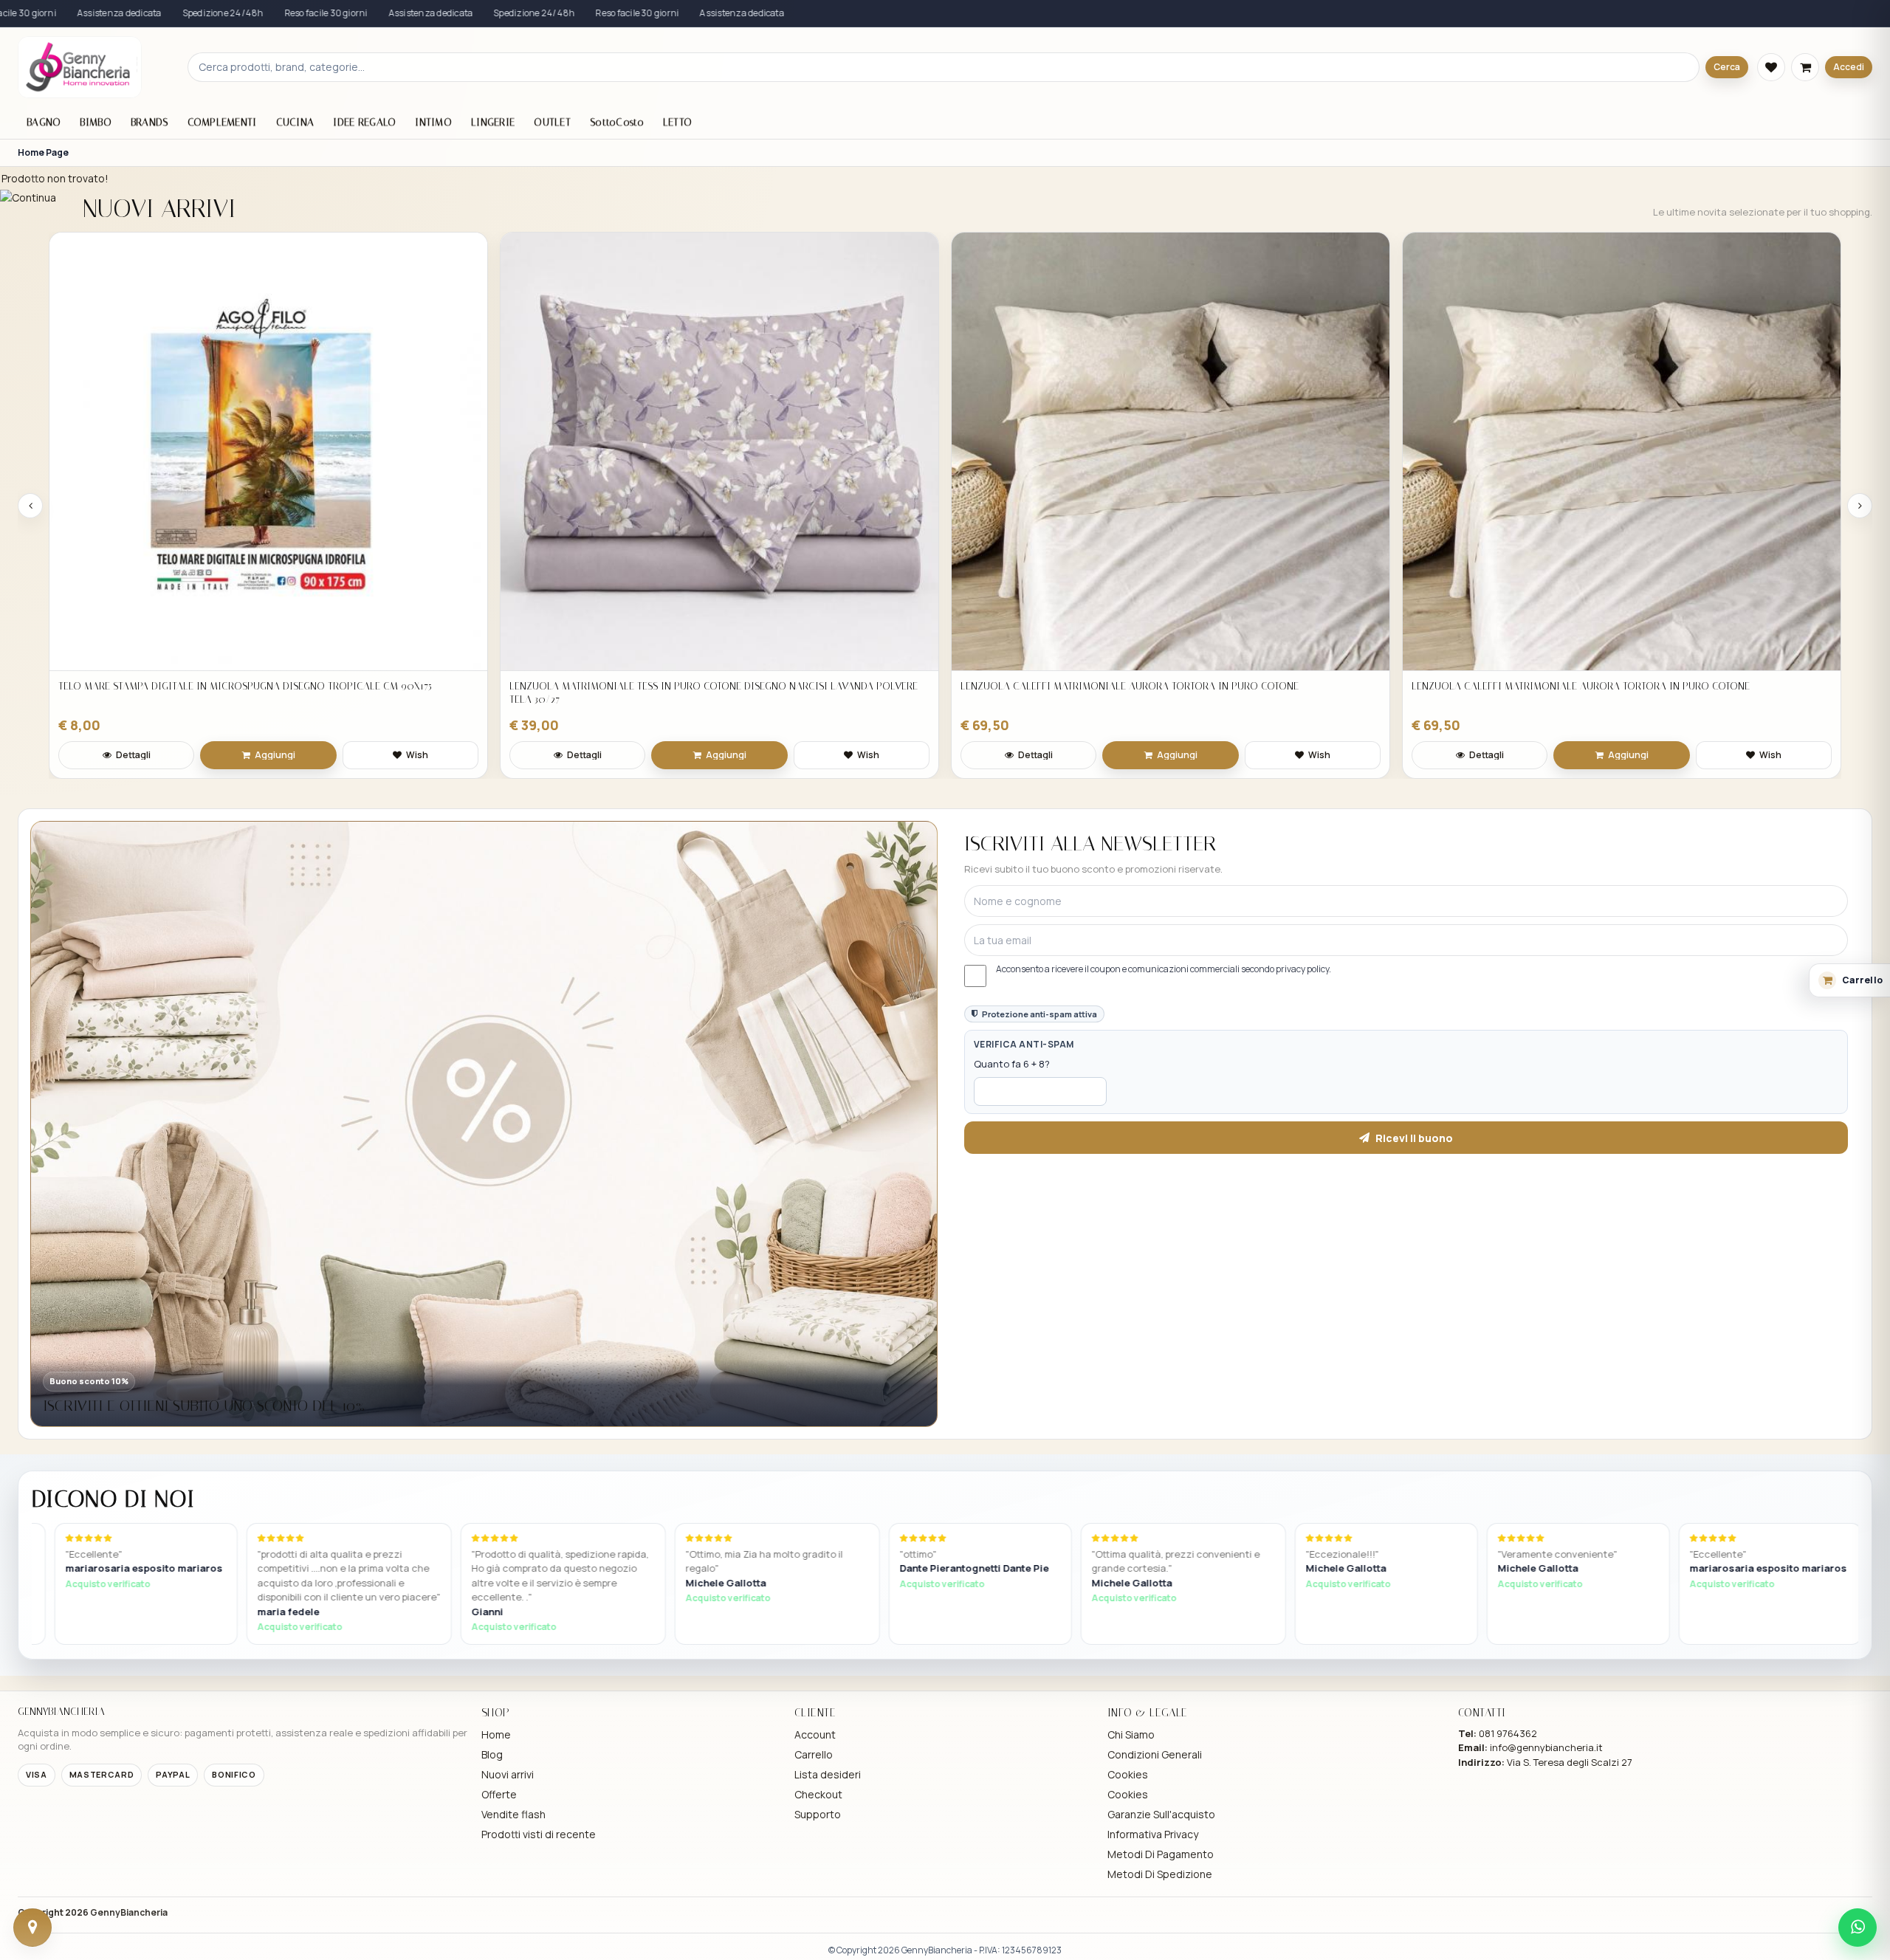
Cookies (1128, 1774)
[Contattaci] (32, 1928)
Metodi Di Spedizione (1160, 1874)
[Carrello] (1805, 67)
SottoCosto (617, 122)
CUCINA (295, 122)
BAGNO (44, 122)
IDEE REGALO (364, 122)
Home (496, 1734)
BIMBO (95, 122)
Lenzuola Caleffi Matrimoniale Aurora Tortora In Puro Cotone (1130, 686)
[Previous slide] (30, 506)
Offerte (499, 1794)
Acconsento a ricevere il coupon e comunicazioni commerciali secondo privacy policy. (1164, 969)
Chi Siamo (1131, 1734)
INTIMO (433, 122)
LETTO (677, 122)
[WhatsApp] (1858, 1928)
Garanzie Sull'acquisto (1161, 1814)
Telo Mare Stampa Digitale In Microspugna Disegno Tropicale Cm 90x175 (245, 686)
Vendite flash (513, 1814)
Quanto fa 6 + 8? (1012, 1064)
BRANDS (150, 122)
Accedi (1849, 67)
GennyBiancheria (129, 1912)
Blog (492, 1754)
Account (815, 1734)
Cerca (1727, 67)
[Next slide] (1860, 506)
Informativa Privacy (1153, 1834)
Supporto (818, 1814)
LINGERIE (493, 122)
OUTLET (552, 122)
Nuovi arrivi (508, 1774)
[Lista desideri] (1771, 67)
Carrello (814, 1754)
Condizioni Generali (1155, 1754)
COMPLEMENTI (222, 122)
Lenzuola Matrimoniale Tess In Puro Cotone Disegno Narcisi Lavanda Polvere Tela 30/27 (714, 693)
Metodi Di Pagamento (1161, 1854)
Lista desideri (828, 1774)
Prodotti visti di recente (539, 1834)
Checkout (818, 1794)
